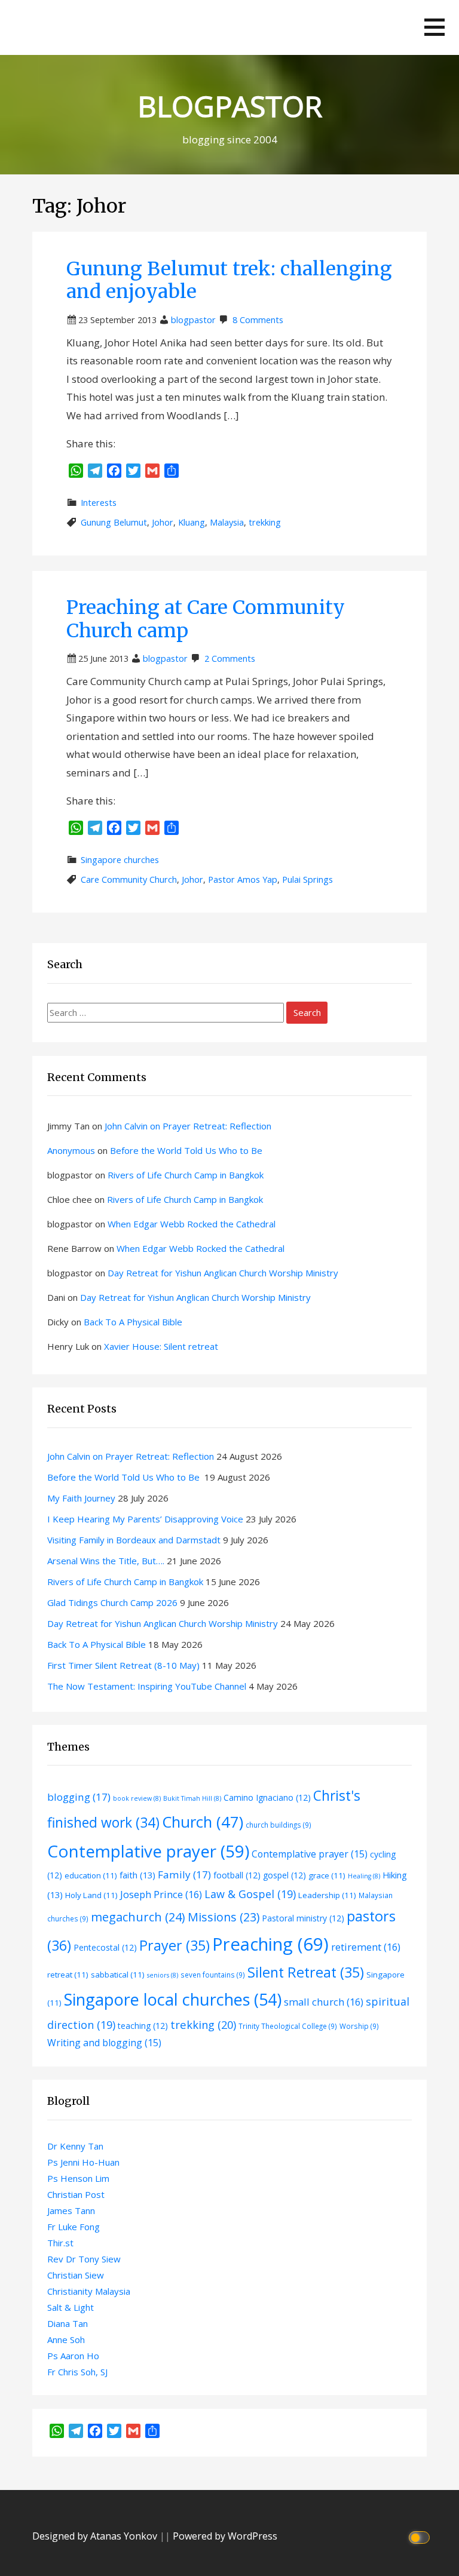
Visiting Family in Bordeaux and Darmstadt (134, 1540)
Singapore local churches (173, 1999)
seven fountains (213, 1975)
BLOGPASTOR (230, 106)
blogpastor (193, 320)
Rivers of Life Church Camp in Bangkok (186, 1175)
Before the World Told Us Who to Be (187, 1150)
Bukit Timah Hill (192, 1798)
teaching (143, 2026)
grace (327, 1875)
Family (184, 1875)
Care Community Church (129, 879)
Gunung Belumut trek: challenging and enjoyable (229, 280)
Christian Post (76, 2194)
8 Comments (258, 320)
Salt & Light (71, 2307)
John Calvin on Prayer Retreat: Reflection (188, 1126)
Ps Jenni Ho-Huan (83, 2162)
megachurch (138, 1917)
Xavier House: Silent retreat (161, 1346)
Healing (364, 1876)
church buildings (279, 1825)
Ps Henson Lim (78, 2178)
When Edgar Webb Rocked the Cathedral (192, 1224)
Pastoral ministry (303, 1918)
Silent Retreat (306, 1972)
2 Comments (230, 658)
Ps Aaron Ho (73, 2356)
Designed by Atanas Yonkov (96, 2536)
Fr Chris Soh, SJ (77, 2372)
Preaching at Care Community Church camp (206, 619)
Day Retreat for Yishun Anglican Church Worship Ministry (223, 1273)
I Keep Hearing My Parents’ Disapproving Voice (145, 1519)
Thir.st (60, 2243)
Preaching (270, 1944)
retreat (68, 1975)
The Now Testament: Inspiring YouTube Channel (147, 1686)
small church (324, 2002)
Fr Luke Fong (74, 2227)
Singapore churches (120, 860)
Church (203, 1822)
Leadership (327, 1895)
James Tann (71, 2210)
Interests (99, 503)
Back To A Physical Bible (133, 1322)
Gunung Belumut (114, 522)
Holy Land (91, 1895)
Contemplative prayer (148, 1851)
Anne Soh (66, 2339)
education (91, 1875)
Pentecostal (105, 1947)
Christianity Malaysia (89, 2291)
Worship (359, 2026)
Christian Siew (76, 2275)
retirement (366, 1947)
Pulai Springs (307, 879)
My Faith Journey (81, 1498)
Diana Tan (68, 2323)
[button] (434, 27)
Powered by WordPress (225, 2536)
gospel (284, 1875)
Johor (163, 522)
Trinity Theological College (288, 2026)
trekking (265, 522)
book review (137, 1798)
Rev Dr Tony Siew (84, 2259)
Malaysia (227, 522)
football (237, 1875)
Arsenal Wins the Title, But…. (106, 1561)
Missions (224, 1917)
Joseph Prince (161, 1894)
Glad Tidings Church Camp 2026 (112, 1602)
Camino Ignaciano (267, 1797)
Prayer (175, 1945)
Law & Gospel (250, 1894)
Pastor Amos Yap (243, 879)
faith (137, 1875)
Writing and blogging (104, 2043)
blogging (79, 1797)
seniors (163, 1975)
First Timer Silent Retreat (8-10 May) (123, 1665)
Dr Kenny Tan (75, 2146)
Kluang (192, 522)
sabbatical (118, 1975)
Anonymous (71, 1150)
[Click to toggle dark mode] (421, 2536)
